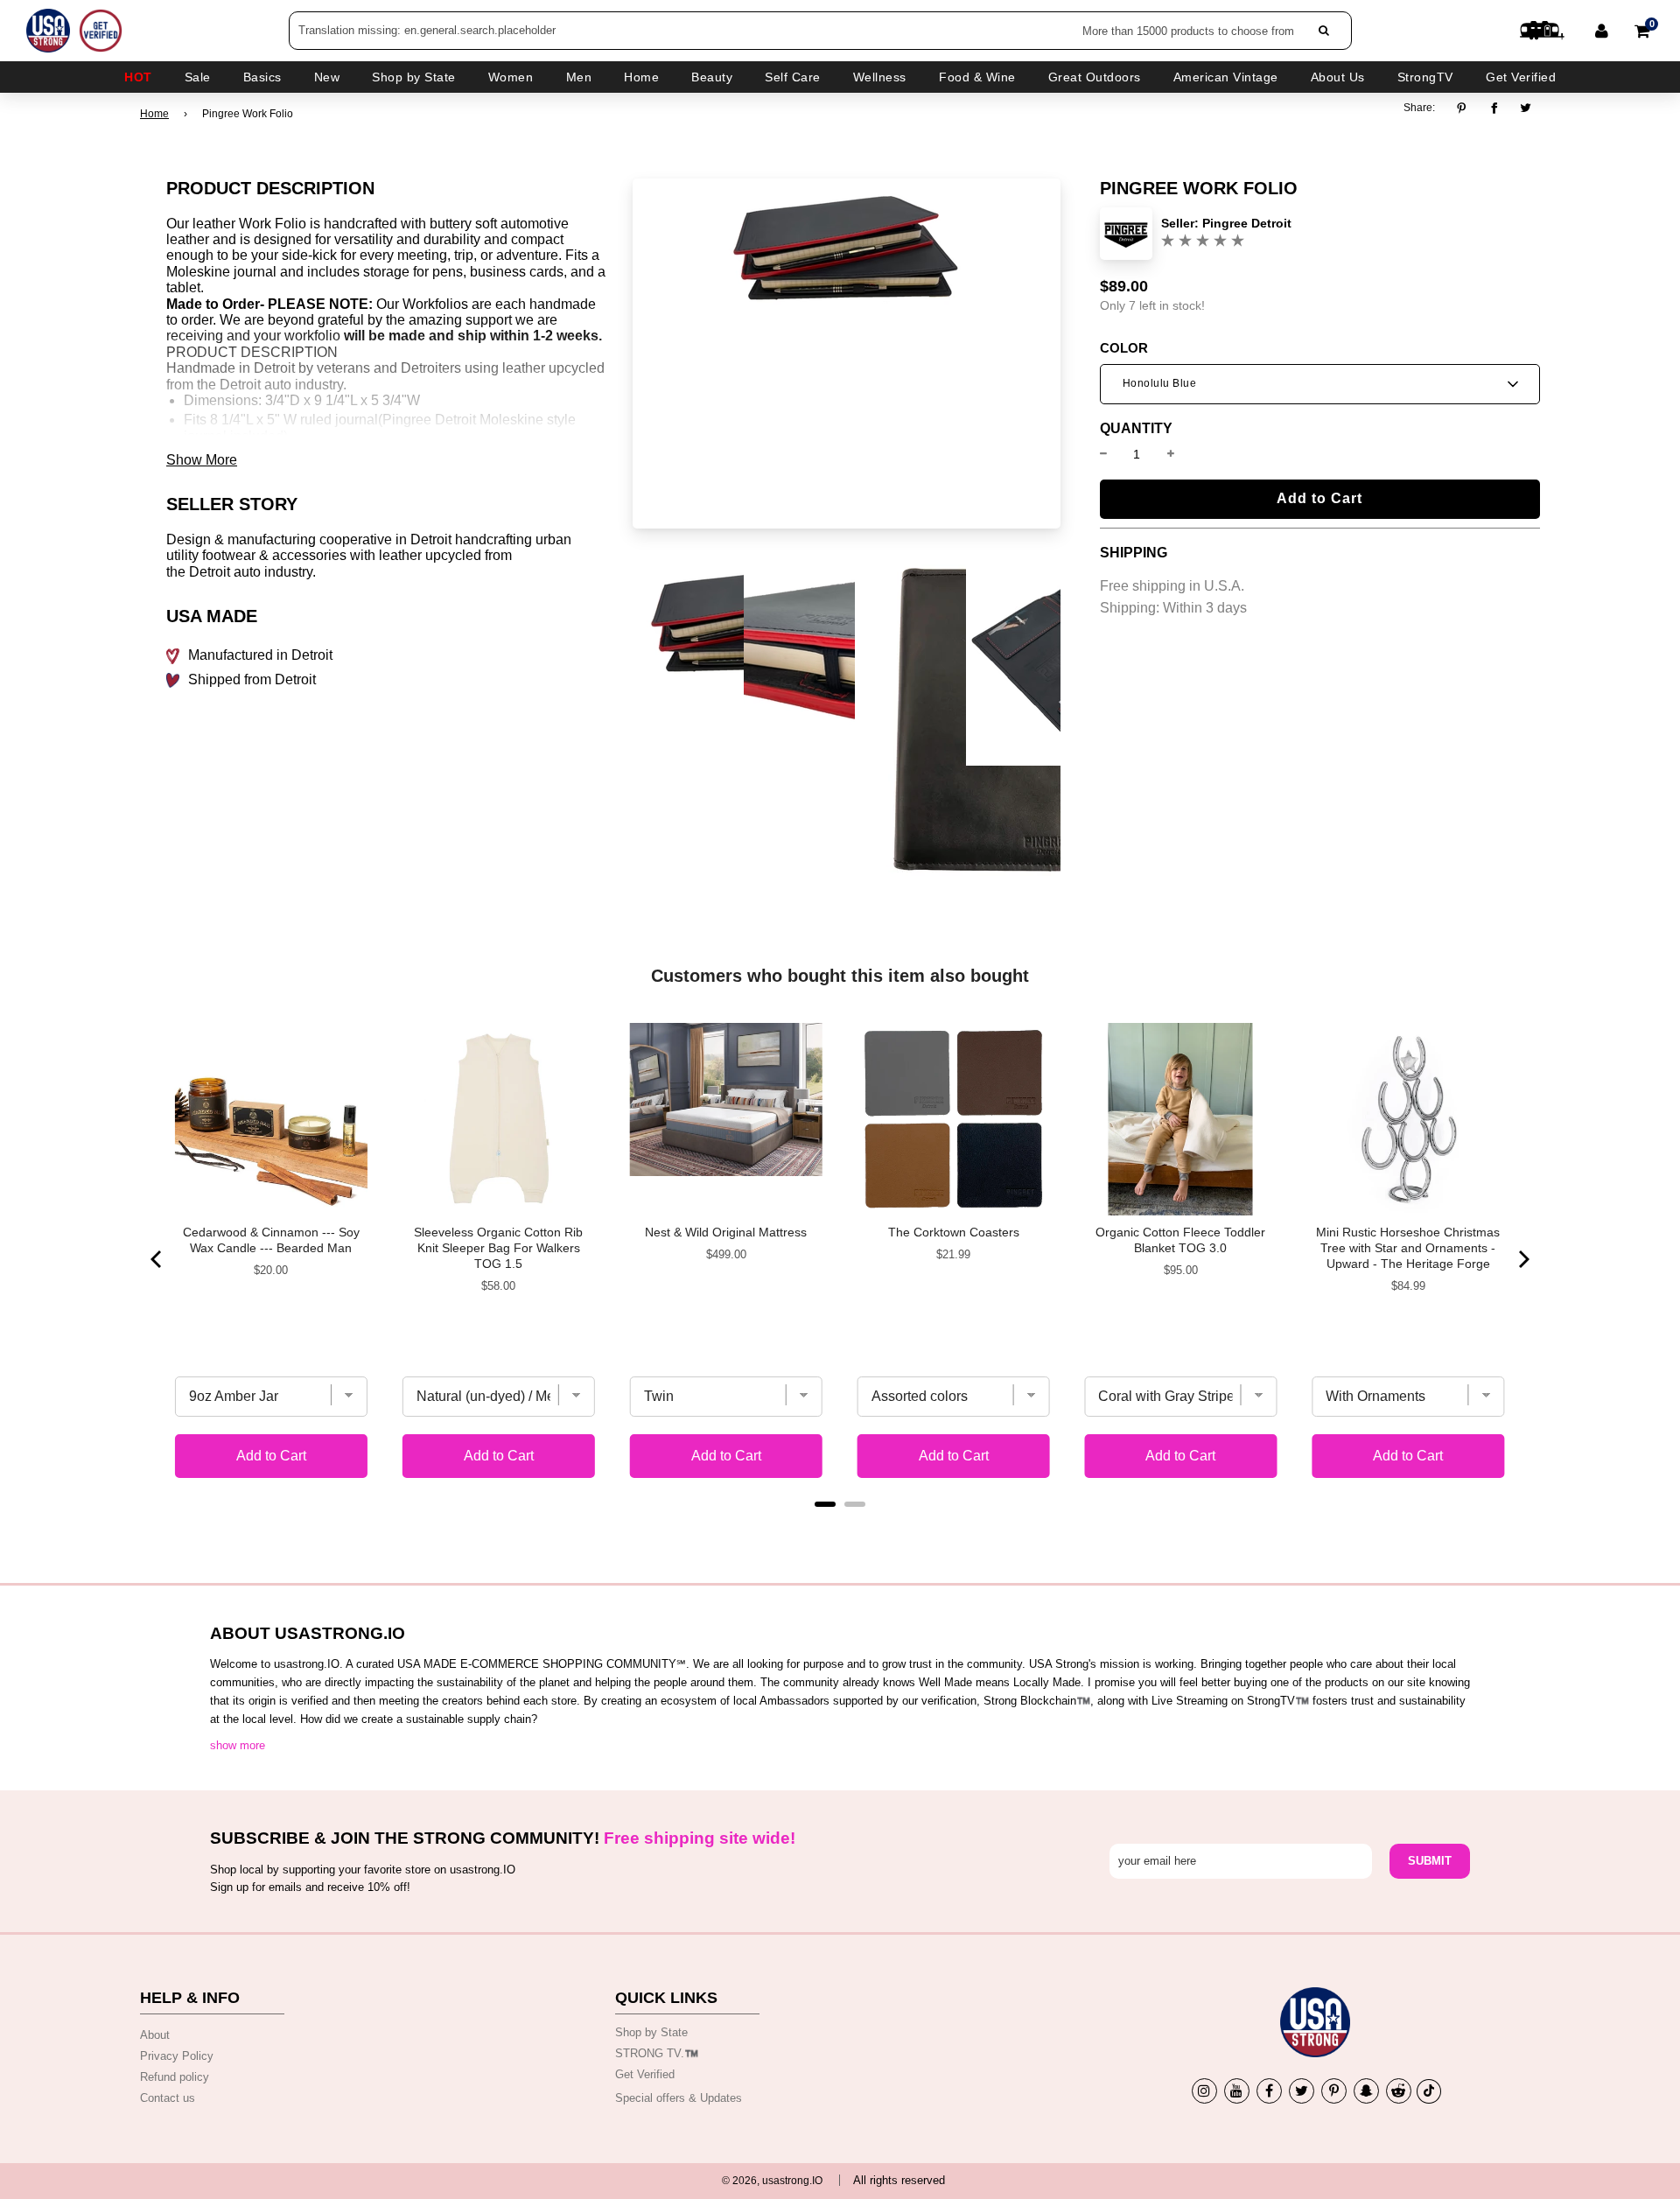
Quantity (1136, 429)
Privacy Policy (177, 2056)
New (327, 77)
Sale (198, 77)
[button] (1320, 384)
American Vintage (1226, 77)
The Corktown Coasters (954, 1232)
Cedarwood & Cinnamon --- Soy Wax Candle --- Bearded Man (271, 1240)
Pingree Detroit (1247, 223)
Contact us (168, 2098)
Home (154, 114)
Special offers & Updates (679, 2098)
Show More (202, 460)
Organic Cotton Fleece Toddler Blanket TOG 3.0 (1180, 1240)
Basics (262, 77)
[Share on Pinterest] (1466, 108)
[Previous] (157, 1259)
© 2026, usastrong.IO (772, 2181)
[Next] (1522, 1259)
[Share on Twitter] (1526, 108)
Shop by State (651, 2032)
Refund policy (175, 2077)
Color (1124, 348)
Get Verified (1521, 77)
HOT (138, 77)
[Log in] (1602, 31)
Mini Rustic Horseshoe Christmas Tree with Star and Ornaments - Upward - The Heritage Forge (1408, 1248)
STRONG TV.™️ (657, 2053)
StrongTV (1425, 77)
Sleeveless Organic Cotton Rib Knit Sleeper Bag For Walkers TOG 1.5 (498, 1248)
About (155, 2035)
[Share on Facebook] (1494, 108)
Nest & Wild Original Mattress (726, 1232)
